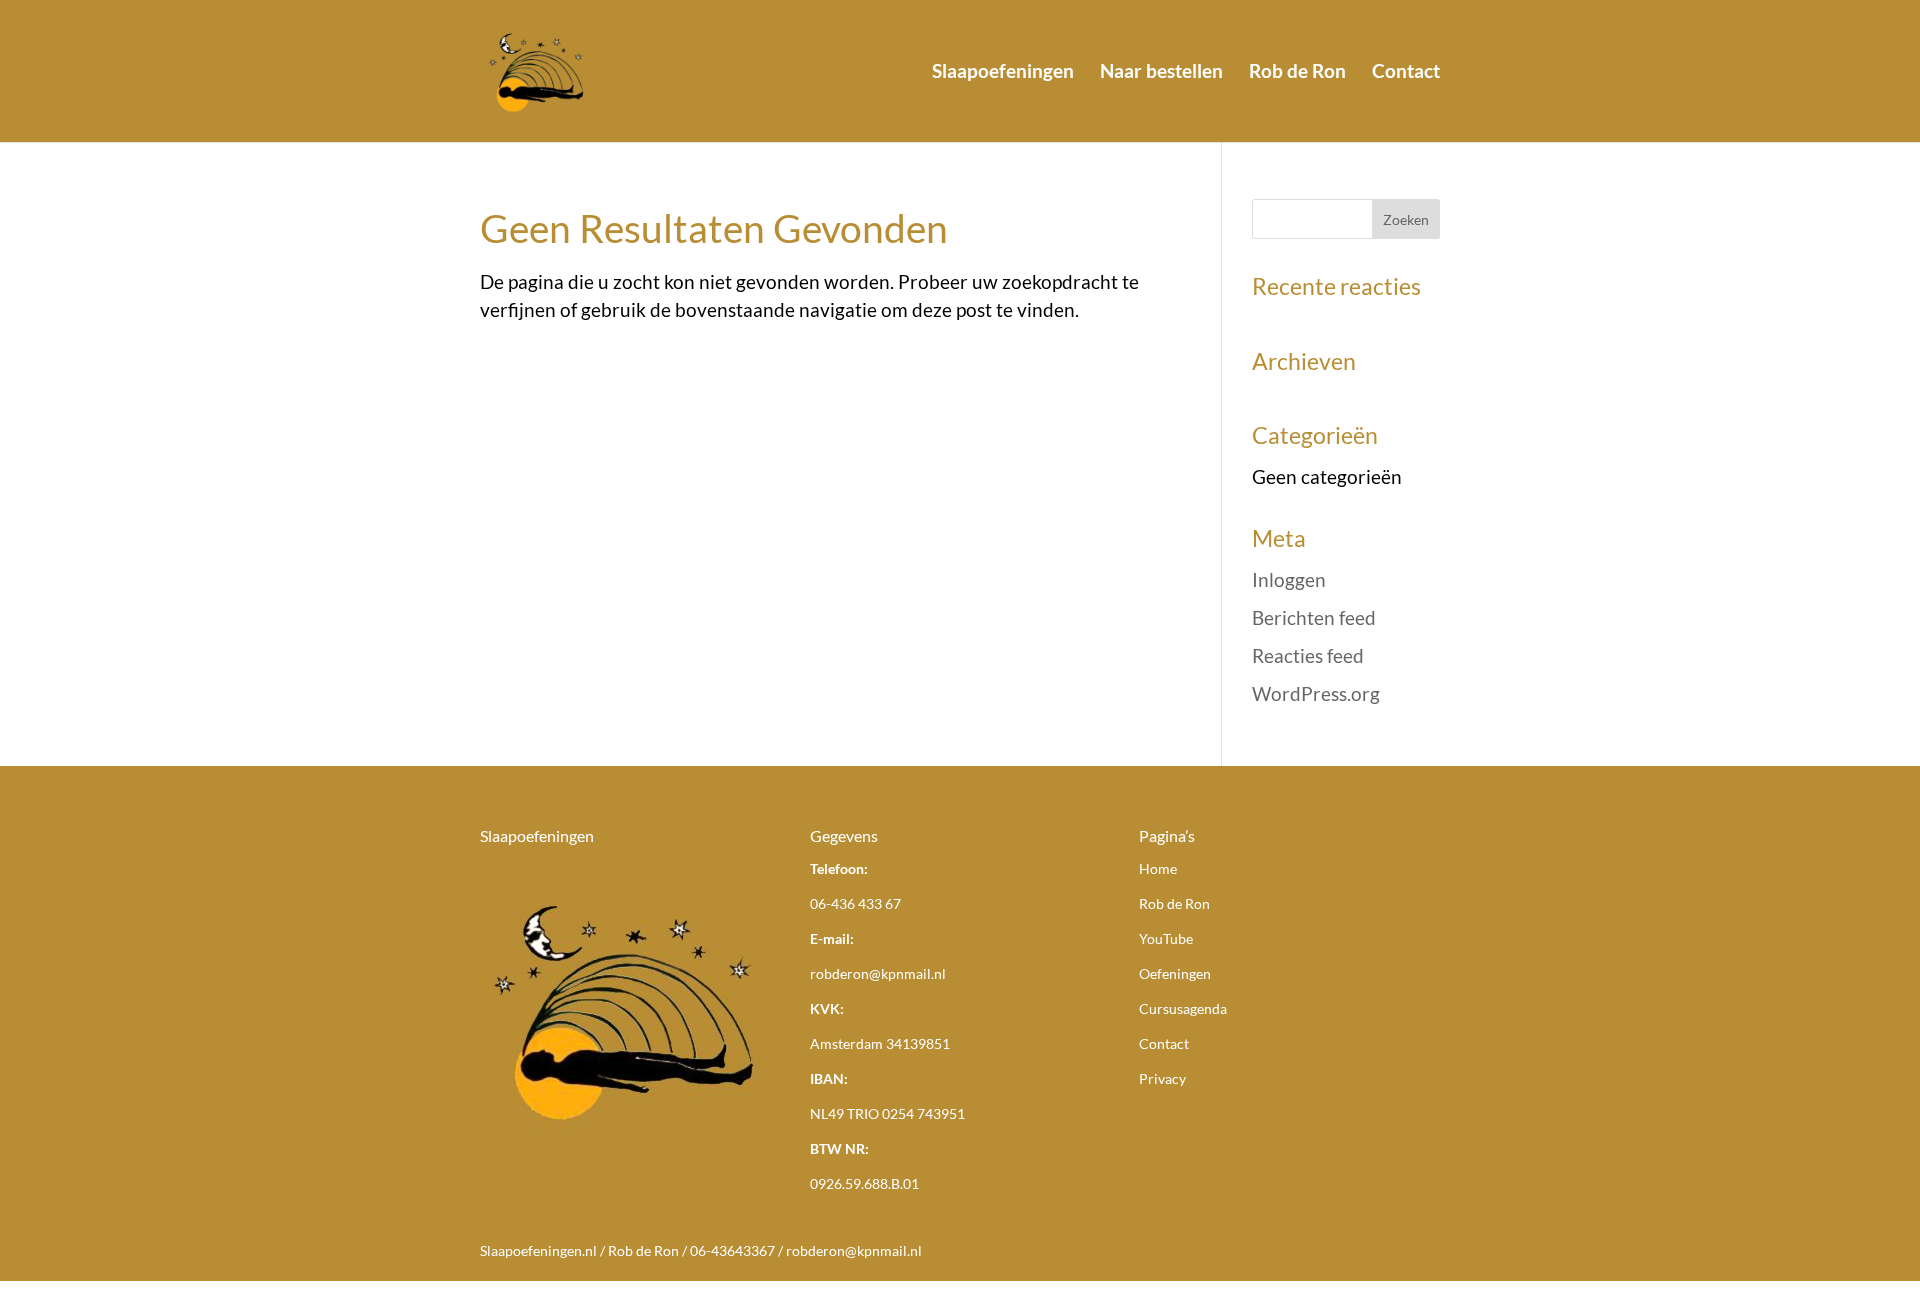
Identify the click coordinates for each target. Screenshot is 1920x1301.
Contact (1406, 73)
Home (1158, 868)
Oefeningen (1175, 973)
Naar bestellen (1161, 73)
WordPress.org (1316, 693)
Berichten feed (1314, 617)
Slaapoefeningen (1003, 73)
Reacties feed (1308, 655)
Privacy (1162, 1078)
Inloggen (1289, 579)
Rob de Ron (1297, 73)
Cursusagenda (1183, 1008)
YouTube (1166, 938)
